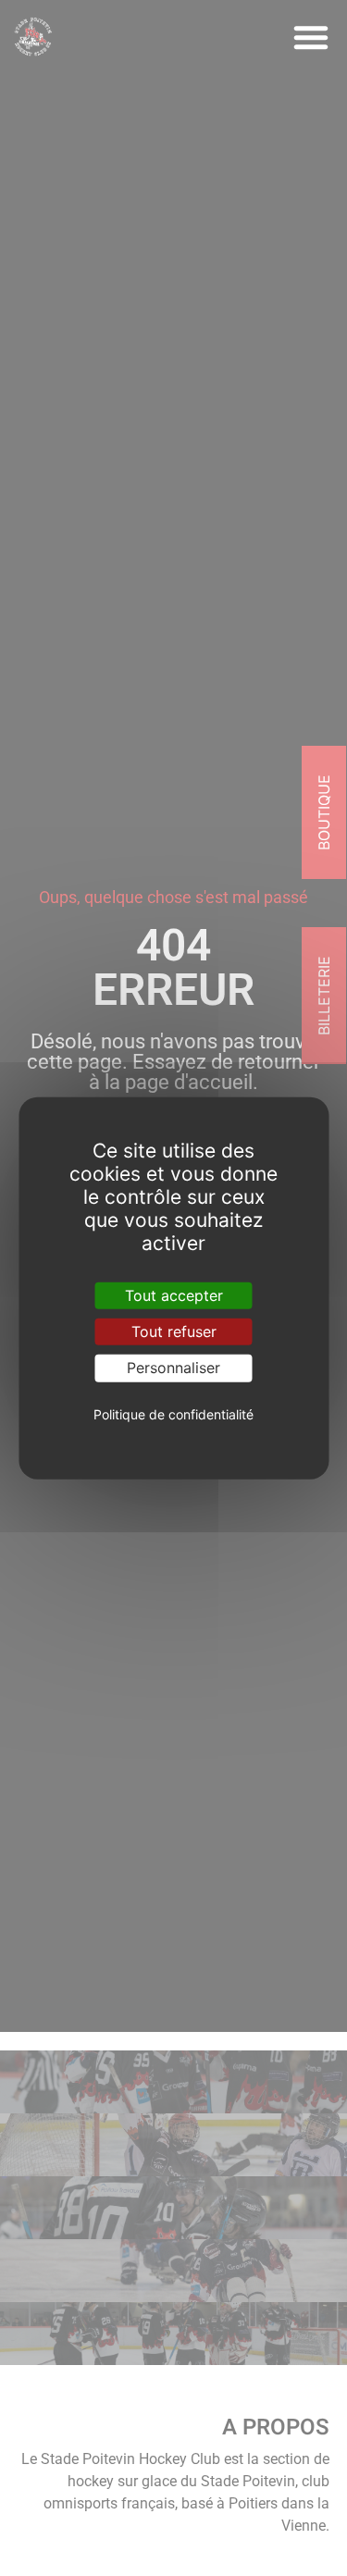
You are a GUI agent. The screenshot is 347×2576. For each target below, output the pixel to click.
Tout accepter (174, 1295)
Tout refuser (174, 1331)
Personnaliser (173, 1368)
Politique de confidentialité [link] (173, 1414)
